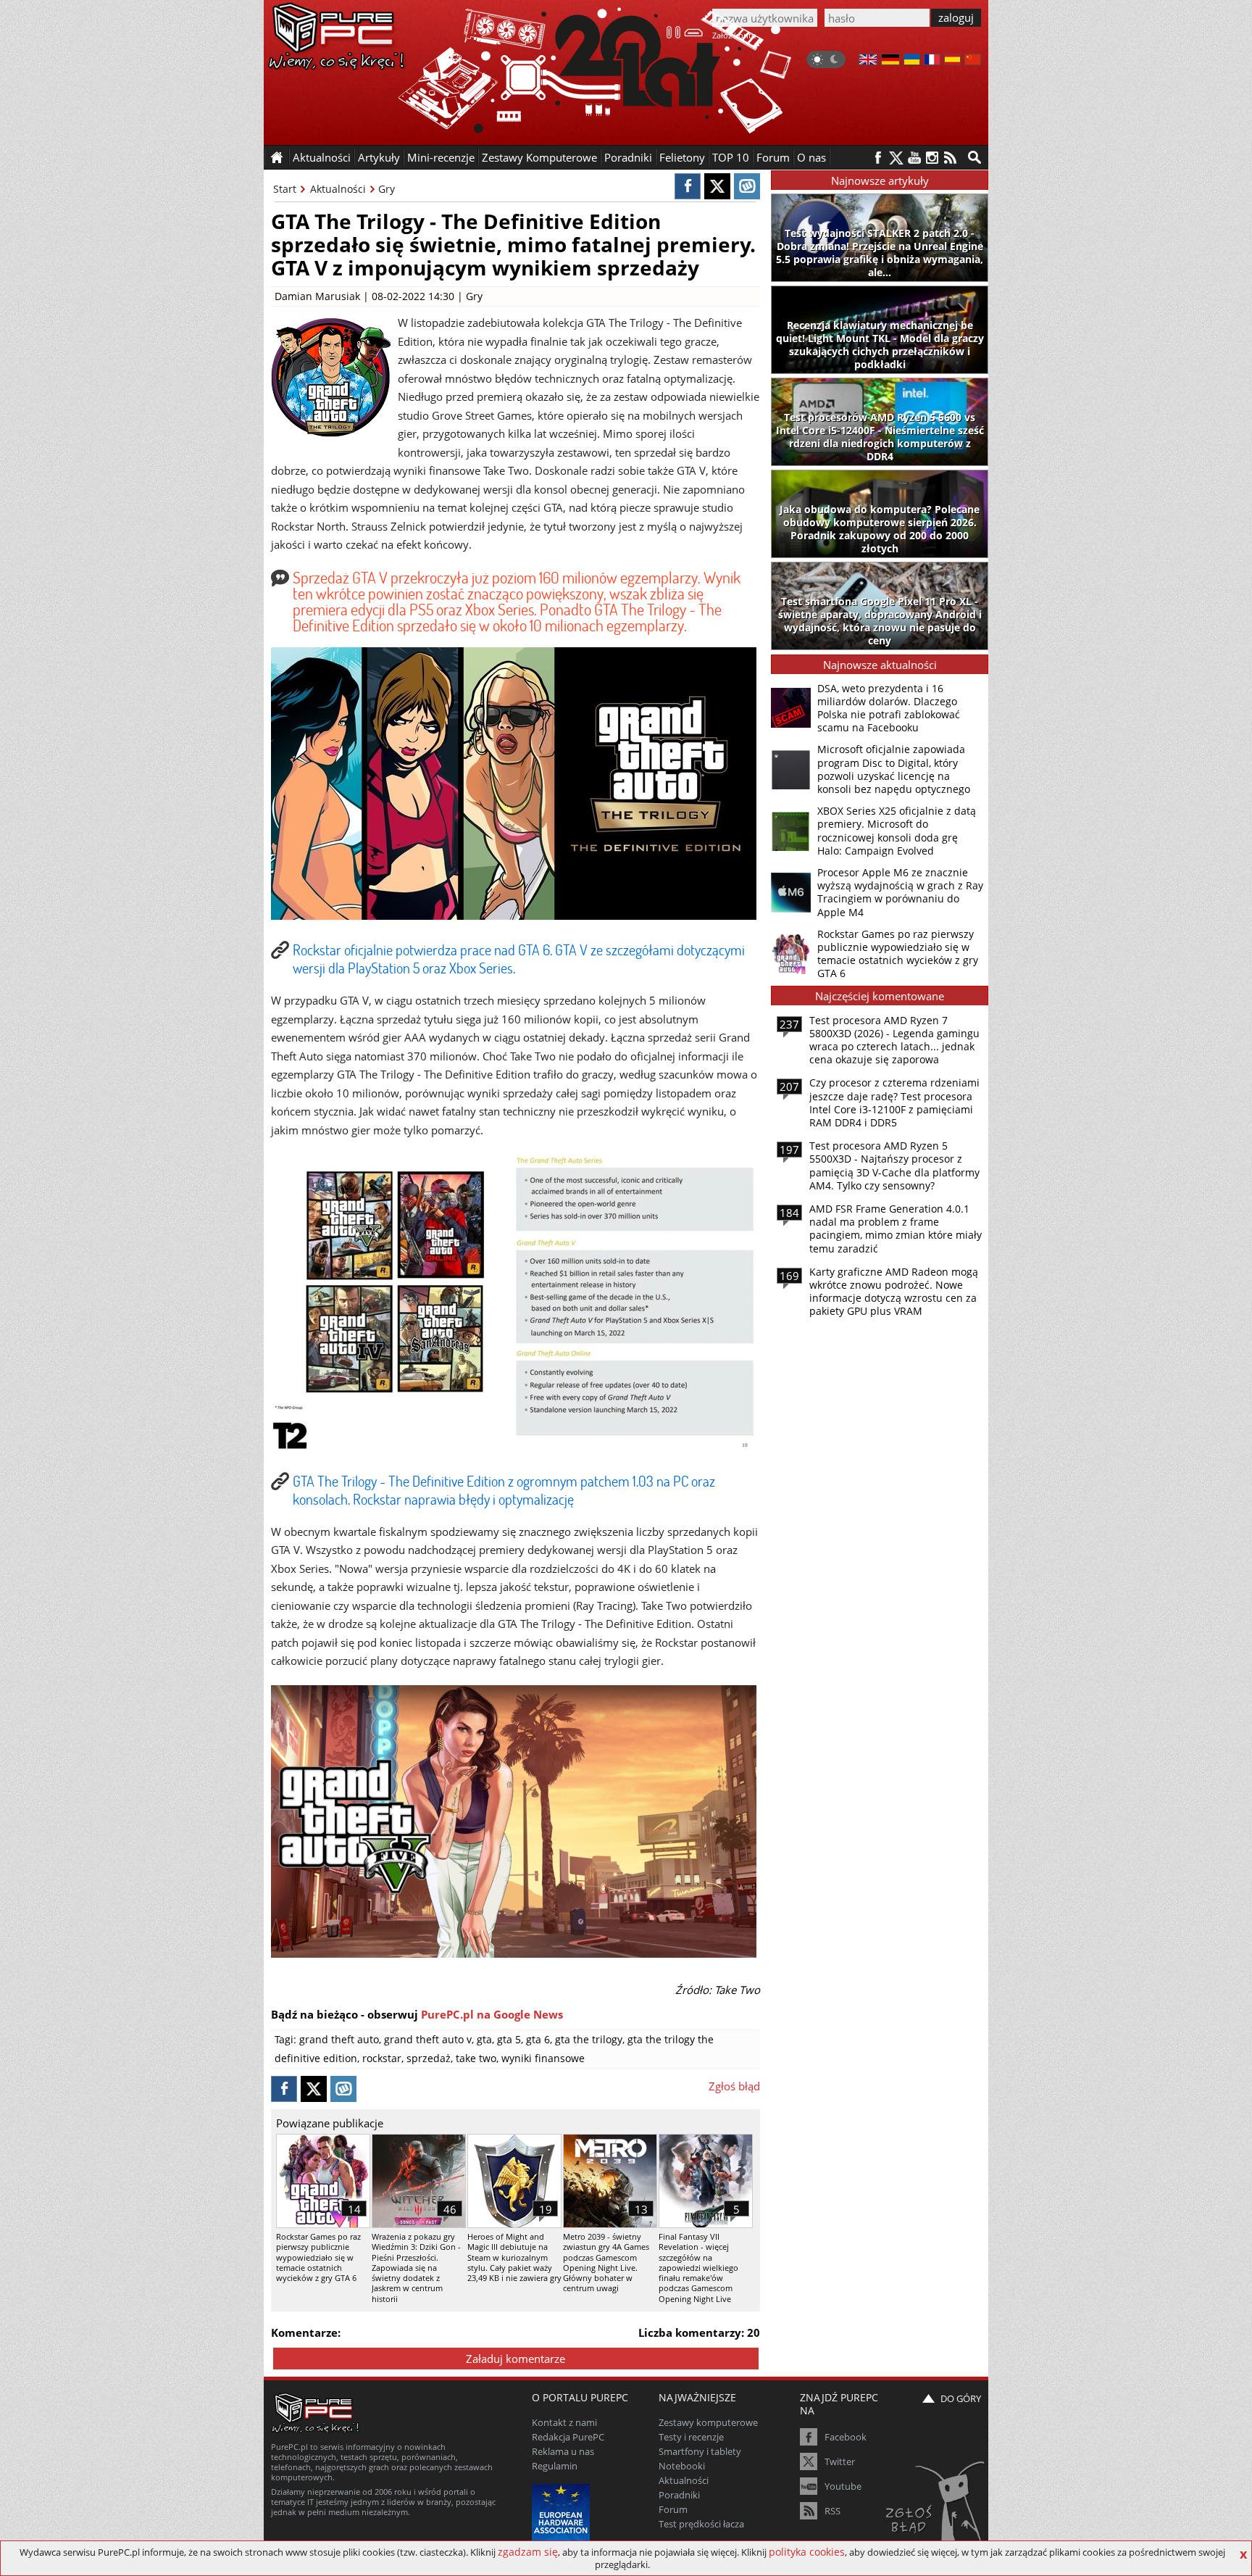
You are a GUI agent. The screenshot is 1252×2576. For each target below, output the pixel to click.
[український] (912, 61)
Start (285, 189)
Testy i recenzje (691, 2437)
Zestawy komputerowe (708, 2422)
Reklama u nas (563, 2451)
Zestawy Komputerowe (539, 157)
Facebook (846, 2437)
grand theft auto (339, 2039)
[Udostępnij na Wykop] (747, 186)
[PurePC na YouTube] (914, 158)
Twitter (840, 2461)
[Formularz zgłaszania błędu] (936, 2507)
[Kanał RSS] (950, 158)
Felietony (682, 157)
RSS (832, 2511)
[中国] (973, 61)
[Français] (932, 61)
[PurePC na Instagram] (932, 158)
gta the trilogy (589, 2039)
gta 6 (538, 2039)
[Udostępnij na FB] (688, 186)
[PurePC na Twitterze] (896, 158)
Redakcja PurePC (568, 2437)
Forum (773, 157)
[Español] (952, 61)
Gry (387, 189)
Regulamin (555, 2466)
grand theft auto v (428, 2039)
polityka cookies (807, 2552)
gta (484, 2039)
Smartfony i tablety (700, 2451)
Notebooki (682, 2466)
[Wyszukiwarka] (975, 157)
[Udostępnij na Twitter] (717, 186)
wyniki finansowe (543, 2058)
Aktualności (338, 189)
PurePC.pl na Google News (492, 2014)
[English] (868, 61)
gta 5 (509, 2039)
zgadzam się (528, 2552)
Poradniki (628, 157)
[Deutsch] (890, 61)
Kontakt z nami (564, 2422)
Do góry (961, 2398)
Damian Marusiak (317, 296)
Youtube (843, 2486)
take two (476, 2058)
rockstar (382, 2058)
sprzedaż (429, 2058)
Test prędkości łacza (701, 2524)
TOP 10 (731, 157)
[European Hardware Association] (563, 2511)
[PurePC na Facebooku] (878, 158)
